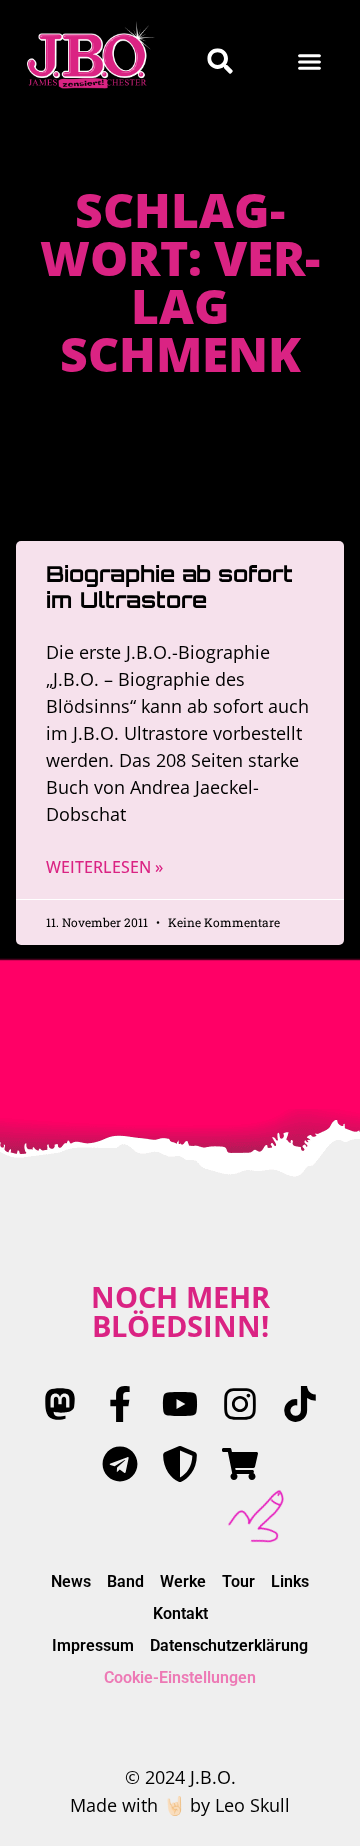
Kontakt (180, 1613)
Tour (238, 1581)
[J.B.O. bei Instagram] (240, 1404)
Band (125, 1581)
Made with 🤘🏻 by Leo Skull (180, 1805)
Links (290, 1581)
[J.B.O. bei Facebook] (120, 1404)
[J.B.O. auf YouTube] (180, 1404)
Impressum (93, 1645)
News (71, 1581)
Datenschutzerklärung (229, 1645)
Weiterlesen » (104, 867)
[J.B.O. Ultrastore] (240, 1464)
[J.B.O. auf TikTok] (300, 1404)
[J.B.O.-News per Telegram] (120, 1464)
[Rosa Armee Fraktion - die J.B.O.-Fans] (180, 1464)
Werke (183, 1581)
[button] (310, 61)
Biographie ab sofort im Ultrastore (169, 586)
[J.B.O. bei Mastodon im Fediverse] (60, 1404)
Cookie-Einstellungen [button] (180, 1677)
